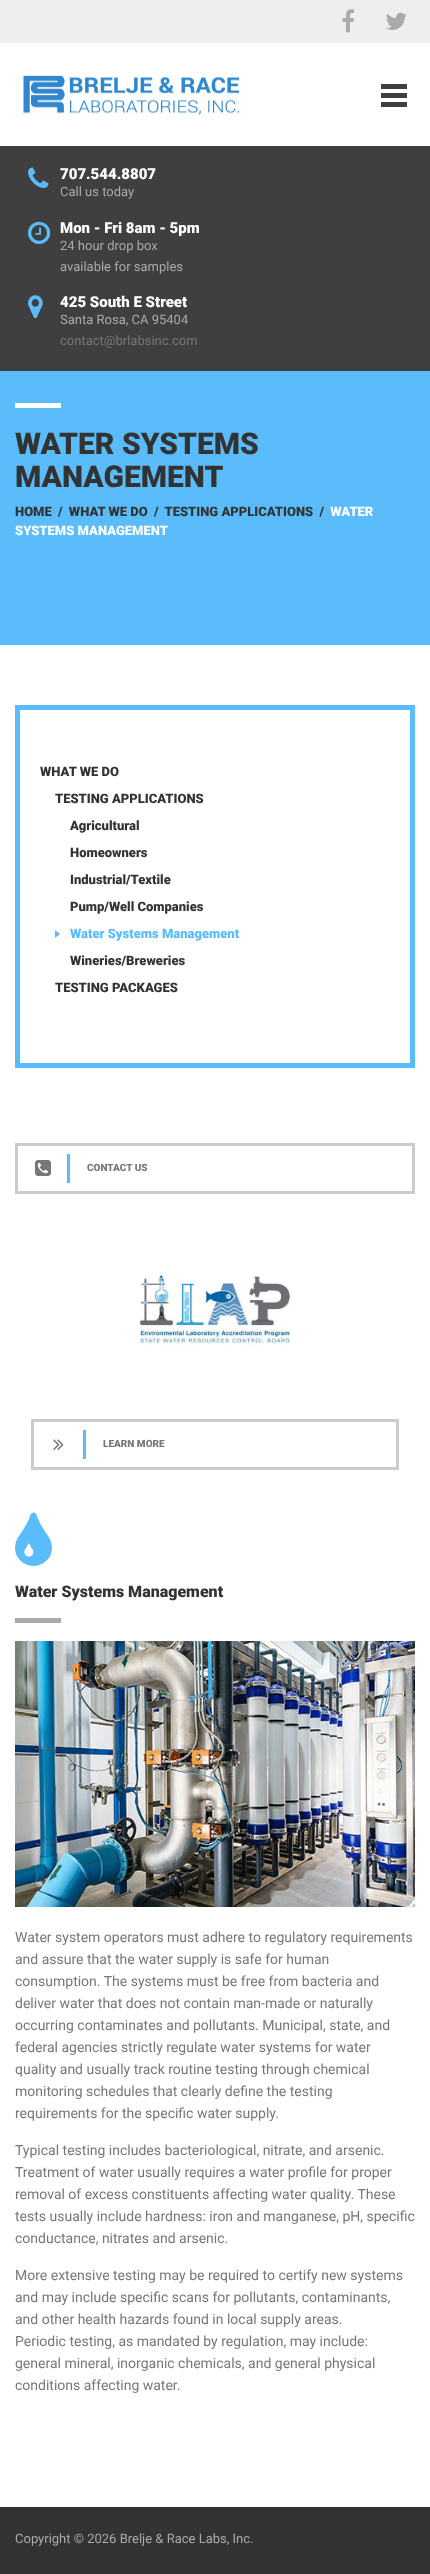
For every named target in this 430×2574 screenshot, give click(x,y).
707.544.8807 (108, 174)
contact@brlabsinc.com (129, 341)
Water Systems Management (154, 934)
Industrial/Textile (120, 880)
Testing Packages (116, 988)
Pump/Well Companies (136, 907)
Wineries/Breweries (127, 961)
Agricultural (105, 826)
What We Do (108, 512)
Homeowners (108, 853)
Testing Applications (238, 512)
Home (33, 512)
